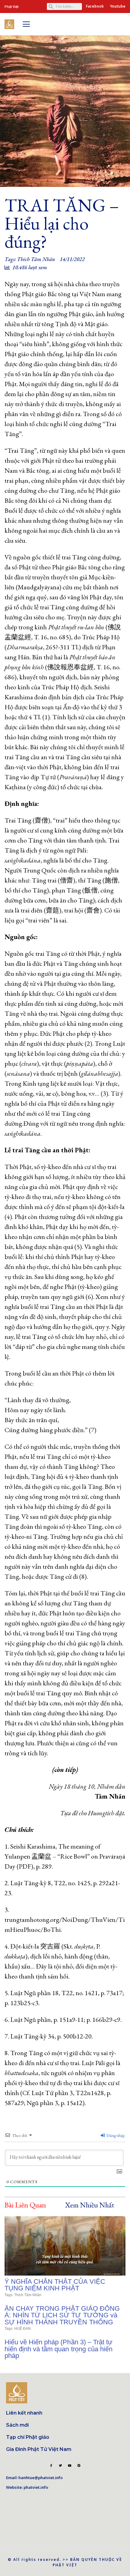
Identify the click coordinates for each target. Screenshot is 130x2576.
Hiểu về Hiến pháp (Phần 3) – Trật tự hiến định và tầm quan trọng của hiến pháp (58, 2349)
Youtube (118, 6)
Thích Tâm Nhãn (36, 259)
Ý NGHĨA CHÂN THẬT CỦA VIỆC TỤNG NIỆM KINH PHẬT (55, 2285)
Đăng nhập (115, 2135)
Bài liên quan (25, 2205)
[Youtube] (70, 2465)
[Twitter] (60, 2465)
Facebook (95, 6)
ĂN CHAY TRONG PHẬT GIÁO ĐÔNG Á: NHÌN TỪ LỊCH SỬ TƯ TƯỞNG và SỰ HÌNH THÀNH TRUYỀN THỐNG (62, 2315)
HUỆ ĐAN (23, 2329)
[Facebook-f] (51, 2465)
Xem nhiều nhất (90, 2205)
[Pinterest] (79, 2465)
